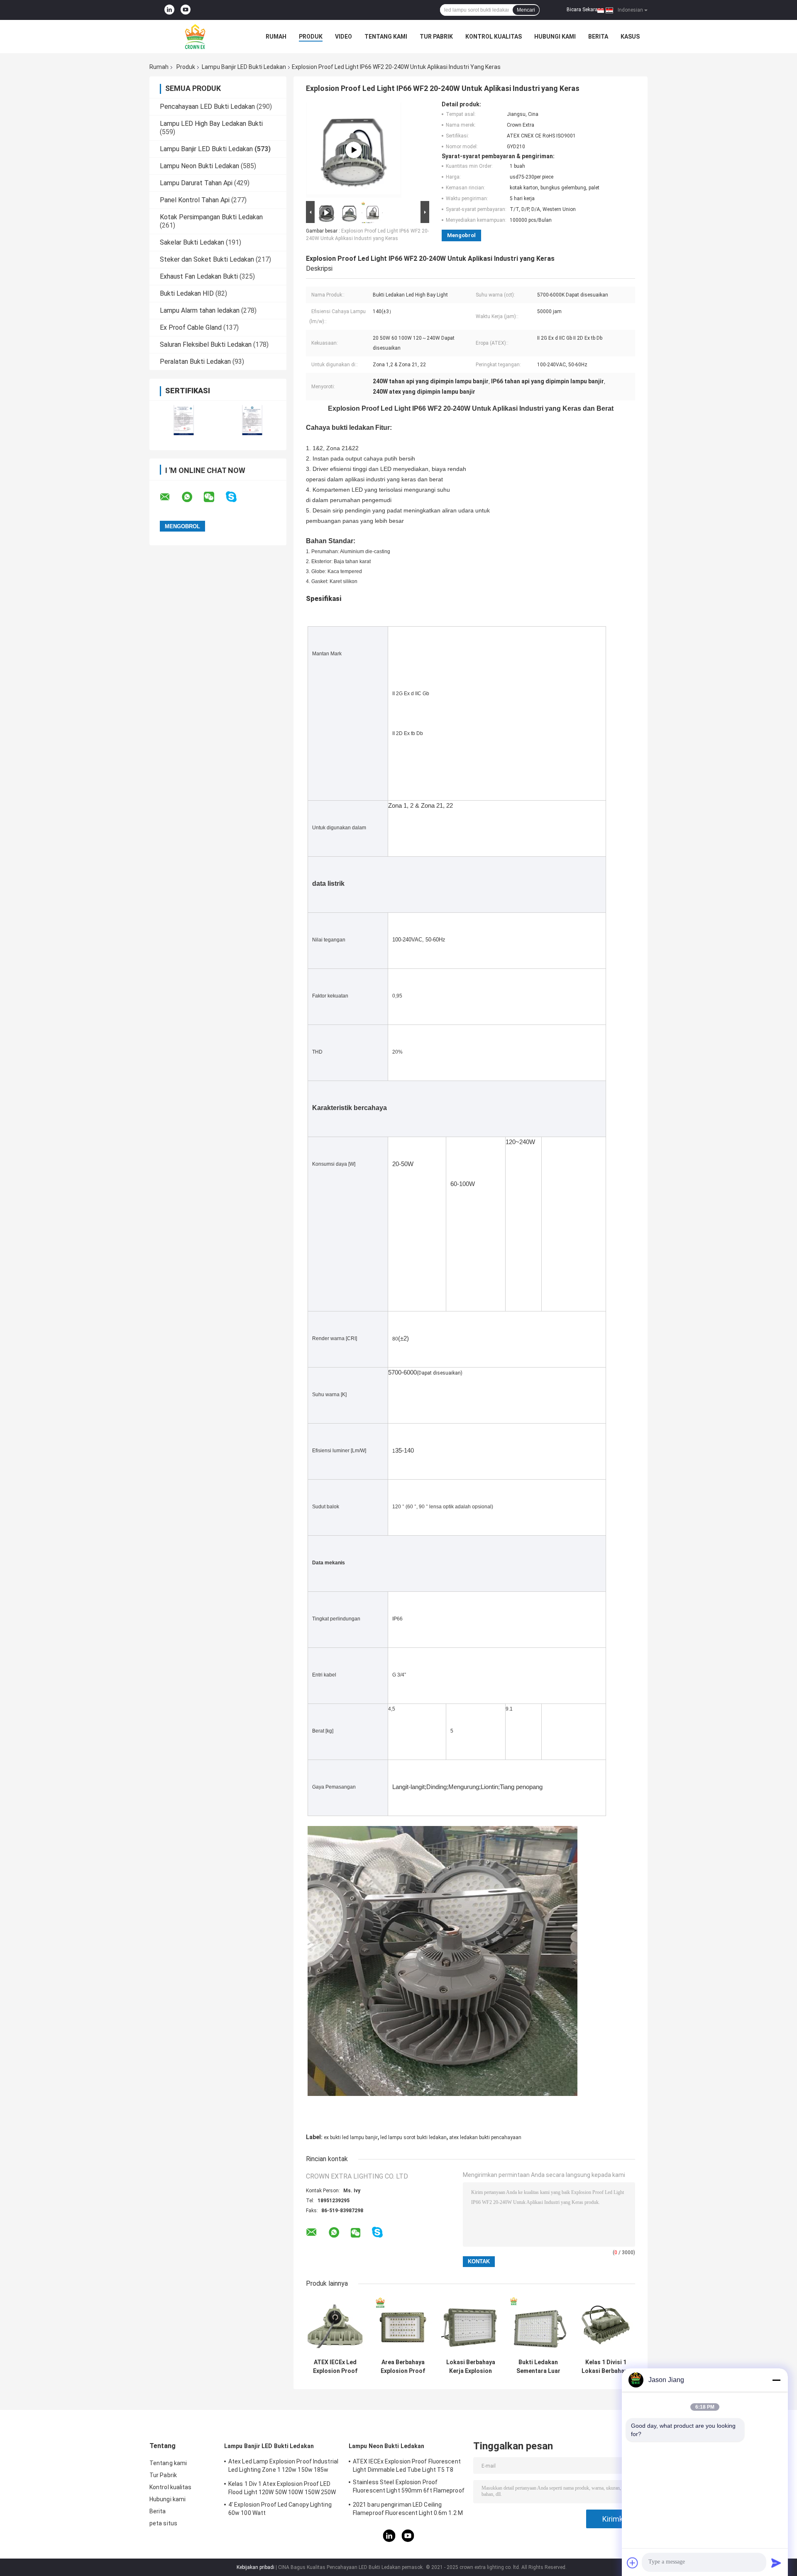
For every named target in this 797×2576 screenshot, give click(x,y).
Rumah (276, 37)
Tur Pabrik (436, 37)
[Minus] (776, 2380)
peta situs (163, 2523)
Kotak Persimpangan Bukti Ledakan (211, 217)
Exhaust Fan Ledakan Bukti (199, 276)
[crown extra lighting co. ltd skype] (236, 497)
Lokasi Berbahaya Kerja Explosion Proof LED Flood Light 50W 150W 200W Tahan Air (471, 2367)
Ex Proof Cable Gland (191, 327)
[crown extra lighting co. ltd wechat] (214, 497)
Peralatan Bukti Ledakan (195, 362)
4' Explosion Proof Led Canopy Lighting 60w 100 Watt (280, 2509)
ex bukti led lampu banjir (351, 2137)
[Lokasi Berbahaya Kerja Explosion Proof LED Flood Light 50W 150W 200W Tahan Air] (471, 2325)
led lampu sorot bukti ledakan (413, 2137)
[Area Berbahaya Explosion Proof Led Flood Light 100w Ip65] (403, 2325)
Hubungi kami (555, 37)
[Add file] (633, 2563)
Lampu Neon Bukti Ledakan (199, 166)
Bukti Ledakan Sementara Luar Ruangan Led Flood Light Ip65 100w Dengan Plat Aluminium (538, 2367)
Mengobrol (461, 235)
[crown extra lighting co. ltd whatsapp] (192, 497)
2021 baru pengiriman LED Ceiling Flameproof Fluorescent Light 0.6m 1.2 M (408, 2509)
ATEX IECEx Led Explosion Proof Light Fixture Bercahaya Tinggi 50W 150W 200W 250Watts (335, 2367)
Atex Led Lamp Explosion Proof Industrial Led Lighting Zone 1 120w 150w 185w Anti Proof (283, 2467)
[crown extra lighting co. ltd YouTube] (186, 10)
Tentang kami (386, 37)
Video (343, 37)
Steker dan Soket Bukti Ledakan (207, 259)
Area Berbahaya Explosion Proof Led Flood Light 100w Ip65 (403, 2367)
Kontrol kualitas (494, 37)
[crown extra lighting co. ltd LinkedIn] (169, 10)
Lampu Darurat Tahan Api (196, 183)
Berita (598, 37)
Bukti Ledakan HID (187, 293)
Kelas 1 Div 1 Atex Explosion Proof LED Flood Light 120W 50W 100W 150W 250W (282, 2488)
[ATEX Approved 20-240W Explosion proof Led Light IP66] (354, 150)
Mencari (526, 10)
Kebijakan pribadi (255, 2567)
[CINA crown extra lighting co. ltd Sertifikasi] (184, 420)
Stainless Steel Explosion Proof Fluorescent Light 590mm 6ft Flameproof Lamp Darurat (409, 2488)
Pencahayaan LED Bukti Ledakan (207, 107)
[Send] (776, 2563)
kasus (630, 37)
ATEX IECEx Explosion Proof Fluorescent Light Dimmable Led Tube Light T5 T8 (407, 2466)
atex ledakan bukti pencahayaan (485, 2137)
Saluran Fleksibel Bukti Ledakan (206, 344)
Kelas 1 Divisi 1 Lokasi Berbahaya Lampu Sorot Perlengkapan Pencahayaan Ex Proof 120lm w (606, 2367)
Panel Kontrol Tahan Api (195, 200)
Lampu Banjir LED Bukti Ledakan (244, 67)
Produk (311, 37)
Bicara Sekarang (585, 10)
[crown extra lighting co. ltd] (195, 37)
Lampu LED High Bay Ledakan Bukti (211, 124)
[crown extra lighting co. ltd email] (170, 497)
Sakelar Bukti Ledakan (192, 242)
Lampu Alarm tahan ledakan (200, 310)
